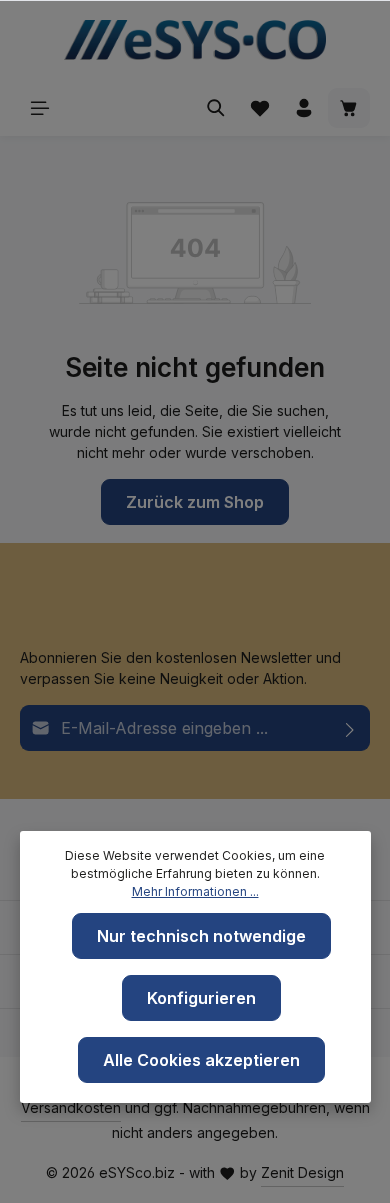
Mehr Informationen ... (195, 891)
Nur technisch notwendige (201, 936)
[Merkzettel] (260, 108)
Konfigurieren (201, 998)
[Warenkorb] (349, 108)
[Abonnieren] (350, 728)
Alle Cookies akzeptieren (201, 1060)
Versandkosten (71, 1107)
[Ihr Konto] (304, 108)
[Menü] (40, 108)
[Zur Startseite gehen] (195, 40)
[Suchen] (216, 108)
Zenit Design (302, 1172)
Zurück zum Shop (195, 502)
